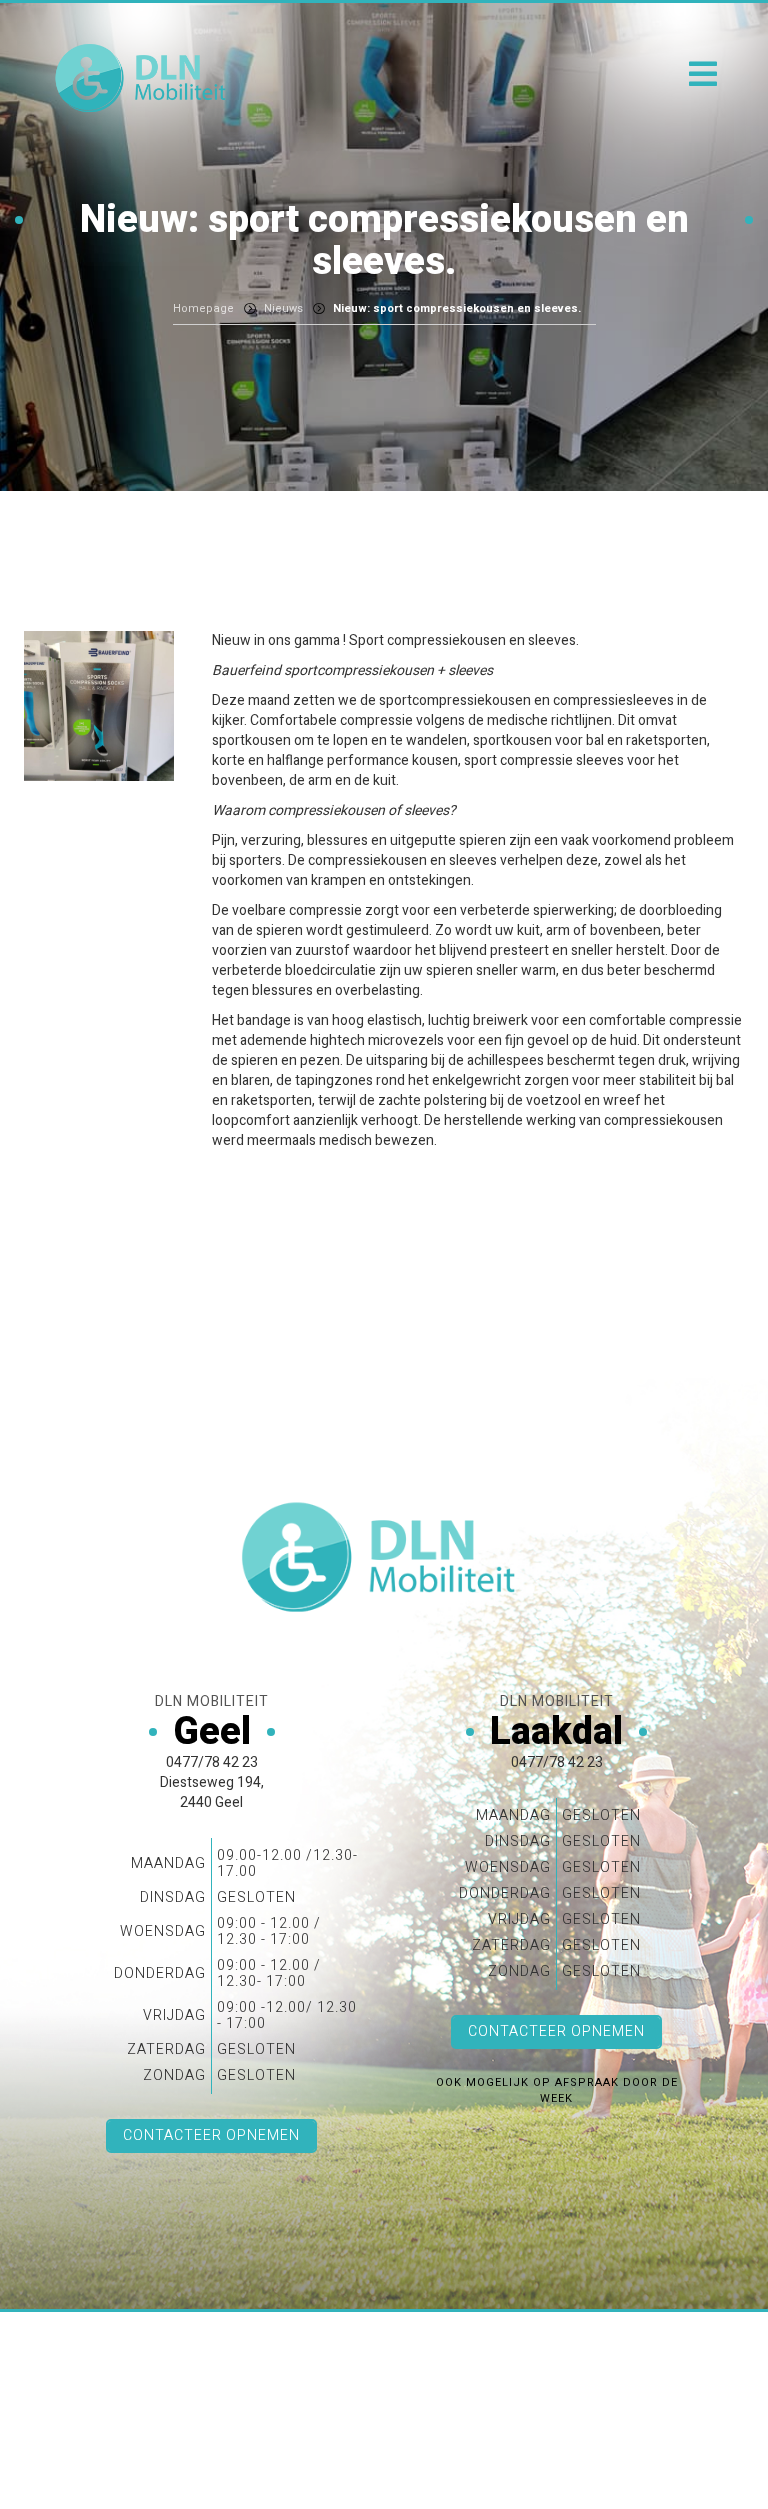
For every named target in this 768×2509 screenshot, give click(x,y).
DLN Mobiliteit (144, 78)
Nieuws (283, 308)
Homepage (203, 308)
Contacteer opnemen (211, 2135)
